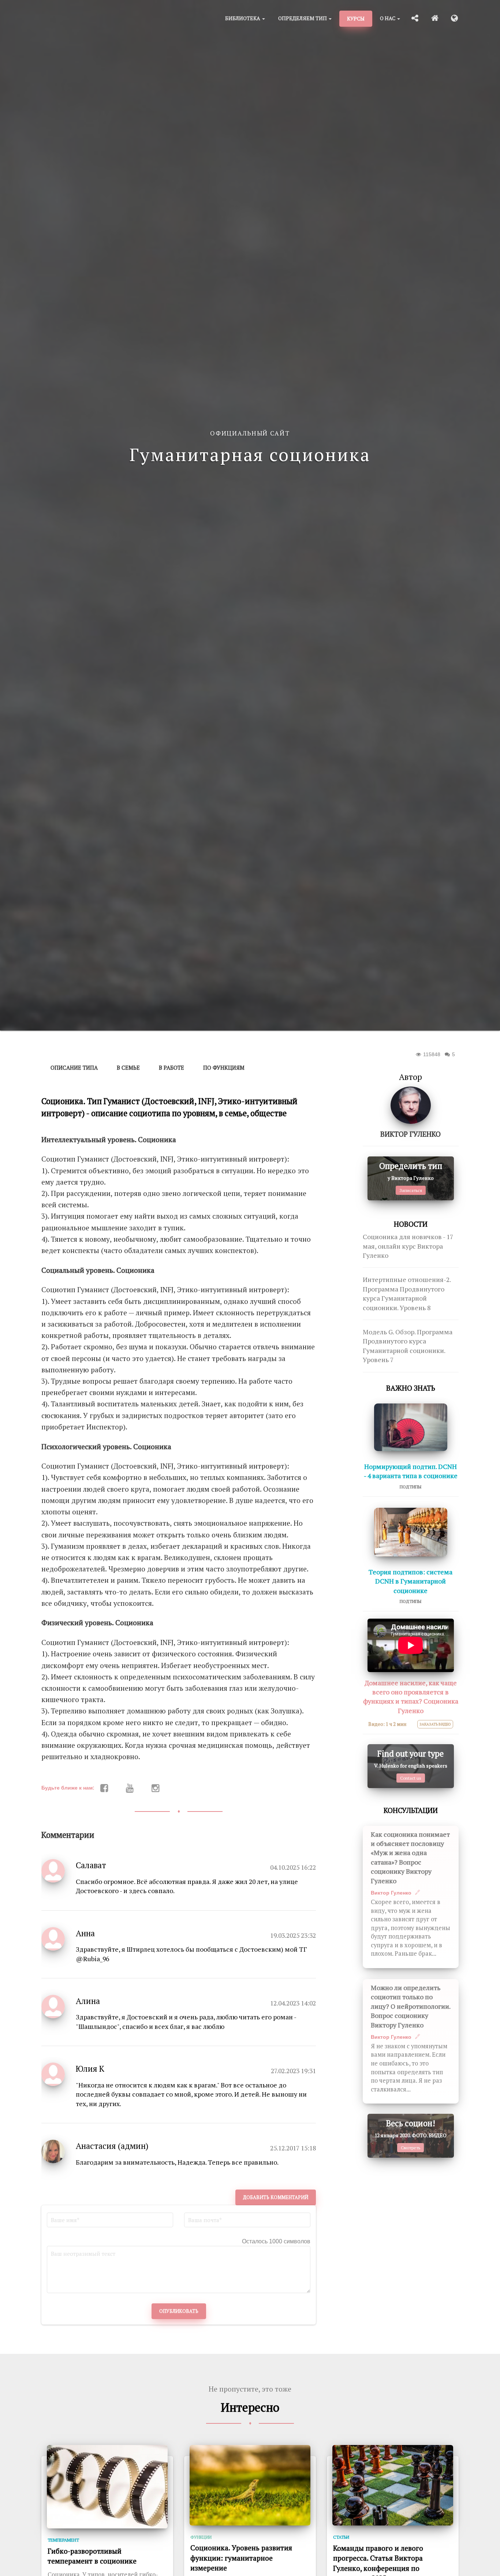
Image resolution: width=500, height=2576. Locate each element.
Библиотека (243, 18)
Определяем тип (303, 18)
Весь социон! (411, 2123)
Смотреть (411, 2148)
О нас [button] (388, 18)
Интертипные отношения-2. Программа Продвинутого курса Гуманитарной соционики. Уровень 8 (407, 1293)
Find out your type (411, 1754)
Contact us (411, 1778)
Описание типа (74, 1068)
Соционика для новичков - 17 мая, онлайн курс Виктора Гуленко (408, 1246)
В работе (171, 1068)
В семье (128, 1068)
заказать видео (435, 1724)
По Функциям (224, 1068)
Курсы (356, 18)
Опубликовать (179, 2311)
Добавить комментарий (276, 2197)
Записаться (411, 1190)
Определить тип (411, 1166)
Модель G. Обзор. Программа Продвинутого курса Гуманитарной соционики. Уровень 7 (408, 1346)
